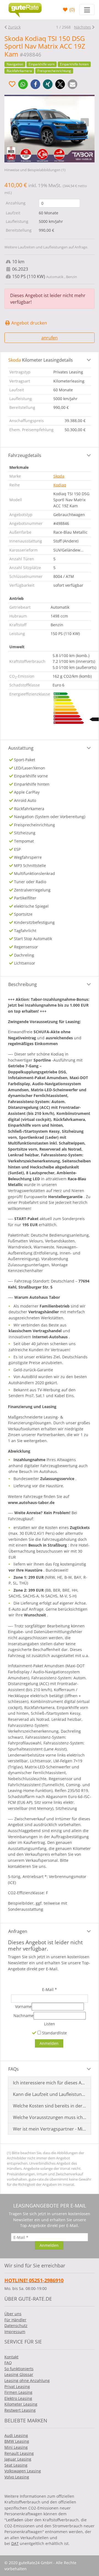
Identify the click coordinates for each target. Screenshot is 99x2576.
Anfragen (18, 1931)
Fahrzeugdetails (25, 455)
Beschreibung (23, 984)
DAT (15, 2543)
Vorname (23, 2006)
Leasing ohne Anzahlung (27, 2380)
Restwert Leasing (20, 2410)
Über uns (13, 2314)
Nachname (24, 2016)
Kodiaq (60, 485)
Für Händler (15, 2320)
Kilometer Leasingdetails (41, 360)
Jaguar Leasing (18, 2459)
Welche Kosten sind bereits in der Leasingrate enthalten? (50, 2106)
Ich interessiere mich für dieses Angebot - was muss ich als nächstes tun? (50, 2083)
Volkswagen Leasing (23, 2471)
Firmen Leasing (18, 2392)
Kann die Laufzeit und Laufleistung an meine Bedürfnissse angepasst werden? (50, 2094)
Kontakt (11, 2357)
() (72, 10)
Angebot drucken (29, 323)
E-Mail (50, 1989)
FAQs (13, 2069)
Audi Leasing (16, 2435)
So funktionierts (19, 2369)
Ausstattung (21, 748)
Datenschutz (16, 2326)
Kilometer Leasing (21, 2404)
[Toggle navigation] (87, 10)
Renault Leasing (19, 2453)
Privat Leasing (17, 2387)
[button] (23, 84)
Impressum (15, 2332)
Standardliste (54, 2033)
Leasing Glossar (19, 2374)
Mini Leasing (16, 2447)
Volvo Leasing (17, 2477)
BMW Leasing (17, 2441)
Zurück (14, 27)
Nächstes (82, 27)
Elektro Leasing (18, 2398)
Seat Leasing (16, 2465)
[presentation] (14, 122)
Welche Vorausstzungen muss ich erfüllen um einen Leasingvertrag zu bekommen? (50, 2117)
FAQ (8, 2363)
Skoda (59, 476)
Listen (50, 2024)
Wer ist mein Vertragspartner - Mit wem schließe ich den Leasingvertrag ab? (50, 2129)
